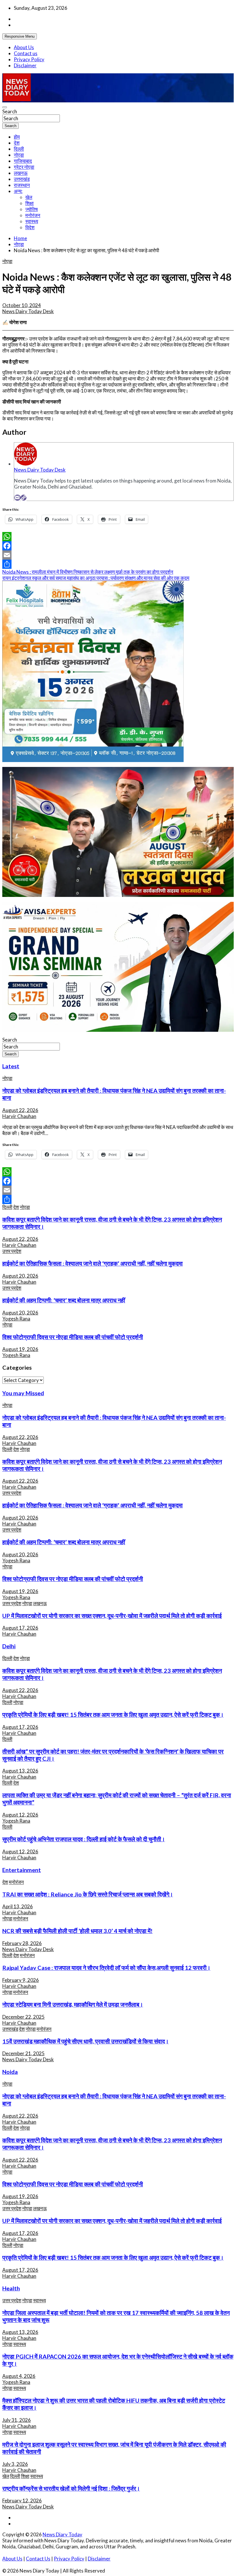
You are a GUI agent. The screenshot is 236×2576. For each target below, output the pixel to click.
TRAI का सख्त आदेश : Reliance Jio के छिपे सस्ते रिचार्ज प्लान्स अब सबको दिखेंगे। (88, 1894)
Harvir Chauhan (19, 1116)
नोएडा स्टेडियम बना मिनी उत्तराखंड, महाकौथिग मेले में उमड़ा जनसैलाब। (73, 2004)
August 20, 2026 (20, 1276)
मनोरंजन (33, 215)
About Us (24, 47)
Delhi (9, 1646)
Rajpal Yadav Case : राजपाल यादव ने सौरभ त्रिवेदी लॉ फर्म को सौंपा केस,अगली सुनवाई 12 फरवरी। (106, 1968)
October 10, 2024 (22, 305)
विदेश (30, 227)
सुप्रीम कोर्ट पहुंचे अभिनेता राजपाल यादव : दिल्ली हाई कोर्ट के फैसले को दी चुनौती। (84, 1839)
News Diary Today (62, 2534)
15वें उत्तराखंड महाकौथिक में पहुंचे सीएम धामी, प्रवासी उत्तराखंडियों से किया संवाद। (85, 2041)
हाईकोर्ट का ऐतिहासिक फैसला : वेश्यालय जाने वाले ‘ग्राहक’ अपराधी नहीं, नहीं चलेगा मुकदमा (93, 1263)
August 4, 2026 (19, 2376)
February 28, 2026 (22, 1943)
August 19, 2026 (20, 1349)
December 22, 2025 (23, 2017)
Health (11, 2288)
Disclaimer (25, 65)
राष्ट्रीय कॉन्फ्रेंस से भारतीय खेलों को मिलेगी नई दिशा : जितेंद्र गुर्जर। (71, 2488)
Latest (11, 1066)
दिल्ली (19, 149)
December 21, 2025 (23, 2053)
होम (17, 137)
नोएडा (19, 155)
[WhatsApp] (118, 537)
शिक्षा (29, 203)
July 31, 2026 (17, 2420)
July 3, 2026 (15, 2464)
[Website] (24, 498)
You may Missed (23, 1393)
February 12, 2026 (22, 2501)
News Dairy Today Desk (28, 311)
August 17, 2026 (20, 1628)
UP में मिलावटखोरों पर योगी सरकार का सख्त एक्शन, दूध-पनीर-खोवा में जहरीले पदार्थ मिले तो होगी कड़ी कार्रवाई (112, 1616)
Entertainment (22, 1870)
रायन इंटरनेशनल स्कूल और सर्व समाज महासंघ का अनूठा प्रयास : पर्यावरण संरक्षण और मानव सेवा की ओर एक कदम (96, 578)
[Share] (118, 564)
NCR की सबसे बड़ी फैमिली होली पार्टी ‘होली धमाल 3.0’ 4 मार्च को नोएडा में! (77, 1931)
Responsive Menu (20, 36)
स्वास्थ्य (32, 221)
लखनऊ (21, 173)
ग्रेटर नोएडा (24, 167)
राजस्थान (22, 185)
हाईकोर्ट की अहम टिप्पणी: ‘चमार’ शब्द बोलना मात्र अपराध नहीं (64, 1300)
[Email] (17, 498)
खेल (29, 197)
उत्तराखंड (22, 179)
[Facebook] (118, 546)
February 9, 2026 (21, 1980)
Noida (10, 2072)
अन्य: (18, 191)
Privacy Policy (29, 59)
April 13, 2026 (18, 1906)
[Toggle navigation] (5, 107)
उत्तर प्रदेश (12, 1251)
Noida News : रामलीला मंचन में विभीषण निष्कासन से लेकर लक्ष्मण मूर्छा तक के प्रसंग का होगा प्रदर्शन (88, 572)
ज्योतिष (32, 209)
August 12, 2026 (20, 1815)
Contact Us (38, 2559)
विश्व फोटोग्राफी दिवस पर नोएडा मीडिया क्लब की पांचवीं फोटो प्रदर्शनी (73, 1337)
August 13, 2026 (20, 1771)
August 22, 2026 (20, 1110)
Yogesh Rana (16, 1319)
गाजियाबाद (23, 161)
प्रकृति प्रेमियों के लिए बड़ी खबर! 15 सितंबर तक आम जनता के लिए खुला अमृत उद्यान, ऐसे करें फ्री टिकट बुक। (113, 1714)
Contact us (26, 53)
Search (10, 111)
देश (17, 143)
